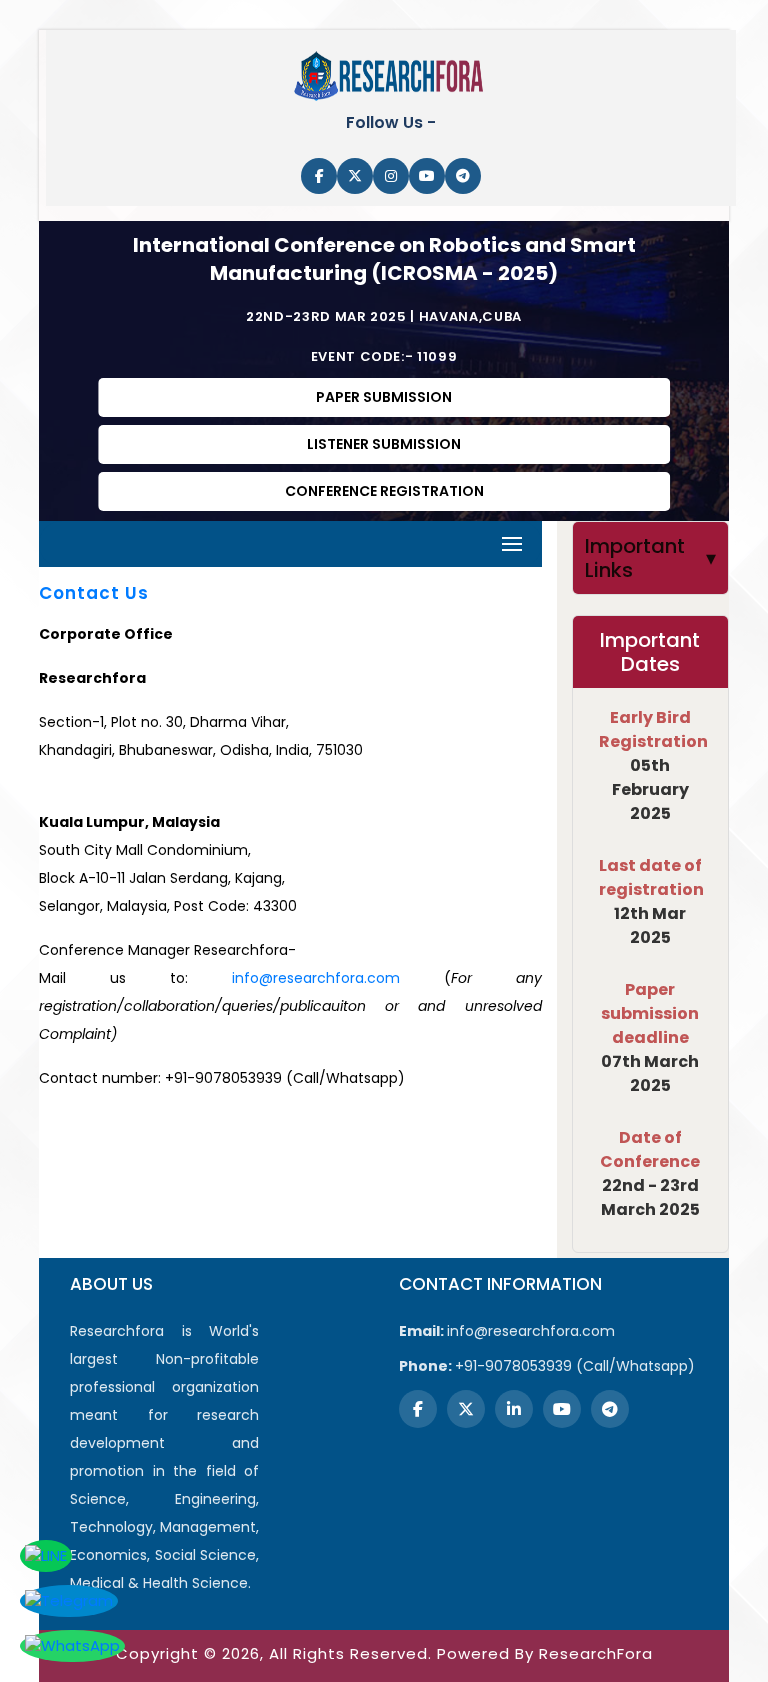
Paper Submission (384, 397)
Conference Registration (384, 491)
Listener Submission (384, 444)
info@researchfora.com (316, 978)
